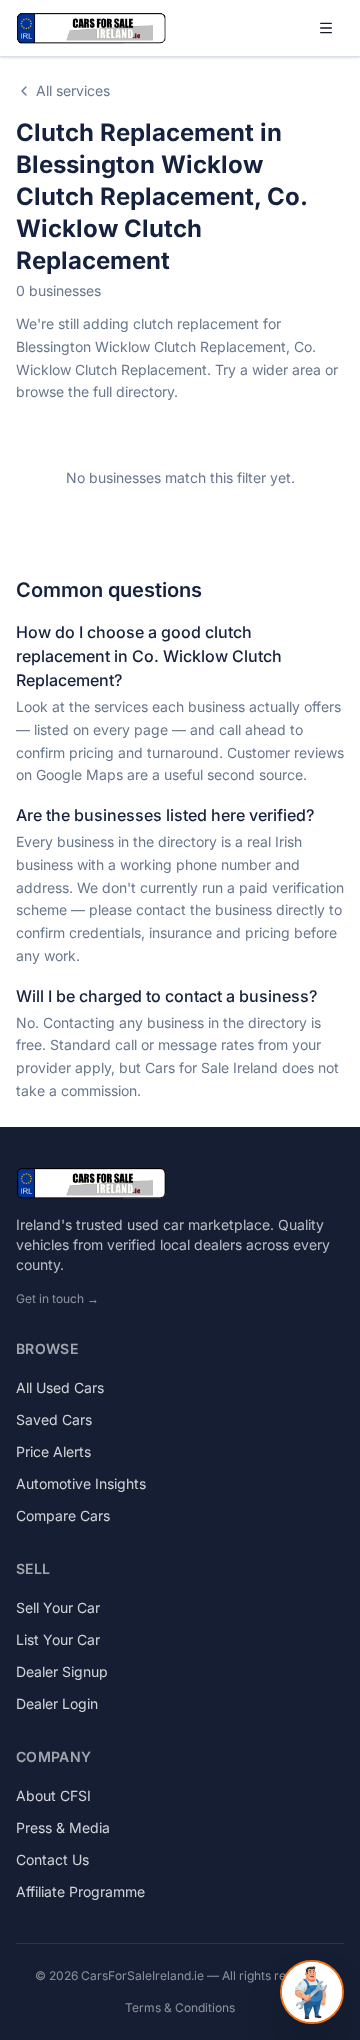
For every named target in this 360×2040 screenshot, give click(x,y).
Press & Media (63, 1827)
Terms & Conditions (180, 2007)
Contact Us (52, 1859)
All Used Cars (60, 1387)
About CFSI (53, 1795)
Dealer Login (57, 1703)
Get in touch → (57, 1298)
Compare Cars (63, 1515)
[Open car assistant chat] (312, 1992)
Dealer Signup (62, 1671)
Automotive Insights (81, 1483)
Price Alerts (53, 1451)
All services (73, 90)
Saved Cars (54, 1419)
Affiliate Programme (80, 1891)
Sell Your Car (58, 1607)
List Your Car (58, 1639)
